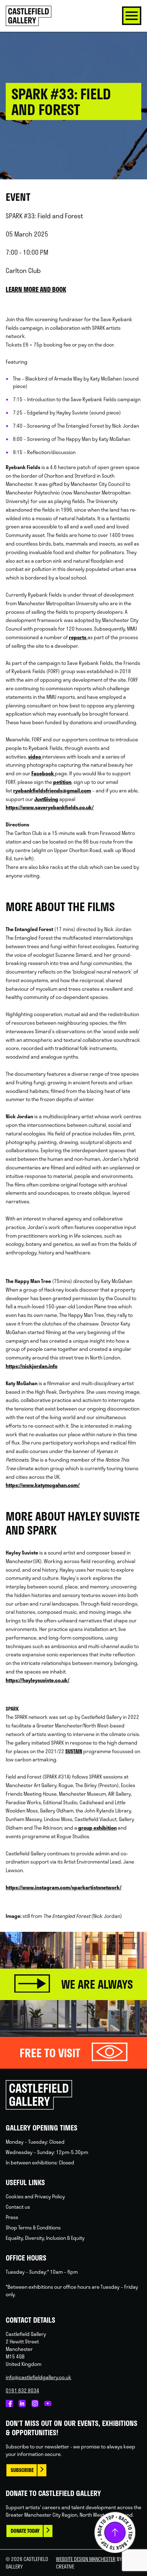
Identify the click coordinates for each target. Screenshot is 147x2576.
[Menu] (132, 16)
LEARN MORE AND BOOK (36, 289)
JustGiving (46, 799)
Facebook (43, 773)
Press (12, 2217)
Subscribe (22, 2470)
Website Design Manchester (86, 2559)
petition (62, 782)
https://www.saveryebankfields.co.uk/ (50, 807)
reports (78, 637)
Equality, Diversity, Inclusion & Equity (45, 2238)
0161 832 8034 (22, 2390)
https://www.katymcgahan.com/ (43, 1485)
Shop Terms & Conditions (33, 2227)
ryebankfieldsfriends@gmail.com (52, 790)
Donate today (25, 2531)
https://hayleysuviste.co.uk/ (38, 1680)
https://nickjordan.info (32, 1366)
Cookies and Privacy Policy (35, 2196)
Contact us (18, 2207)
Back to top (115, 2532)
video (35, 757)
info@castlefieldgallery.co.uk (39, 2377)
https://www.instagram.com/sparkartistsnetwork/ (64, 1887)
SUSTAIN (74, 1751)
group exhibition (97, 1828)
